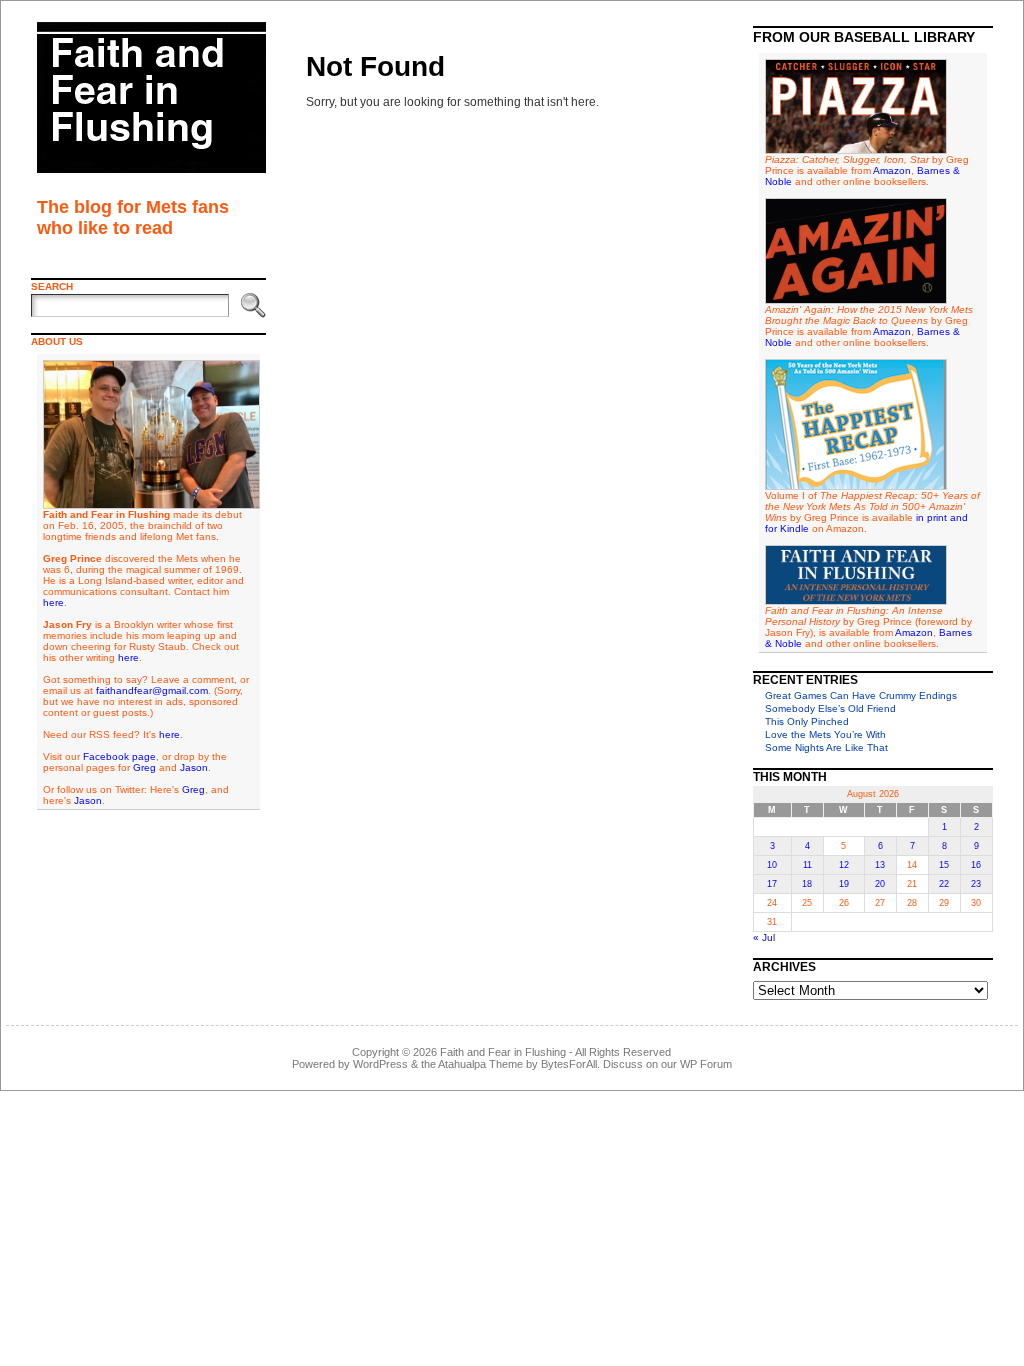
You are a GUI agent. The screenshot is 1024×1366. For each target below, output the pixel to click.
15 (944, 865)
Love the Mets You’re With (825, 734)
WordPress (380, 1064)
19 (844, 884)
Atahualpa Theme (480, 1064)
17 (772, 884)
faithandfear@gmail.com (152, 690)
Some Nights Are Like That (826, 747)
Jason (194, 767)
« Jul (764, 937)
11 (807, 865)
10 (772, 865)
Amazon (892, 170)
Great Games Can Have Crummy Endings (861, 695)
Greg (144, 767)
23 (976, 884)
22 (944, 884)
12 (844, 865)
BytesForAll (569, 1064)
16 (976, 865)
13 (880, 865)
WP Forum (706, 1064)
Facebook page (119, 756)
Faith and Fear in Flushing (503, 1052)
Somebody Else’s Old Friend (830, 708)
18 (807, 884)
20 (880, 884)
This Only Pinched (807, 721)
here (53, 602)
